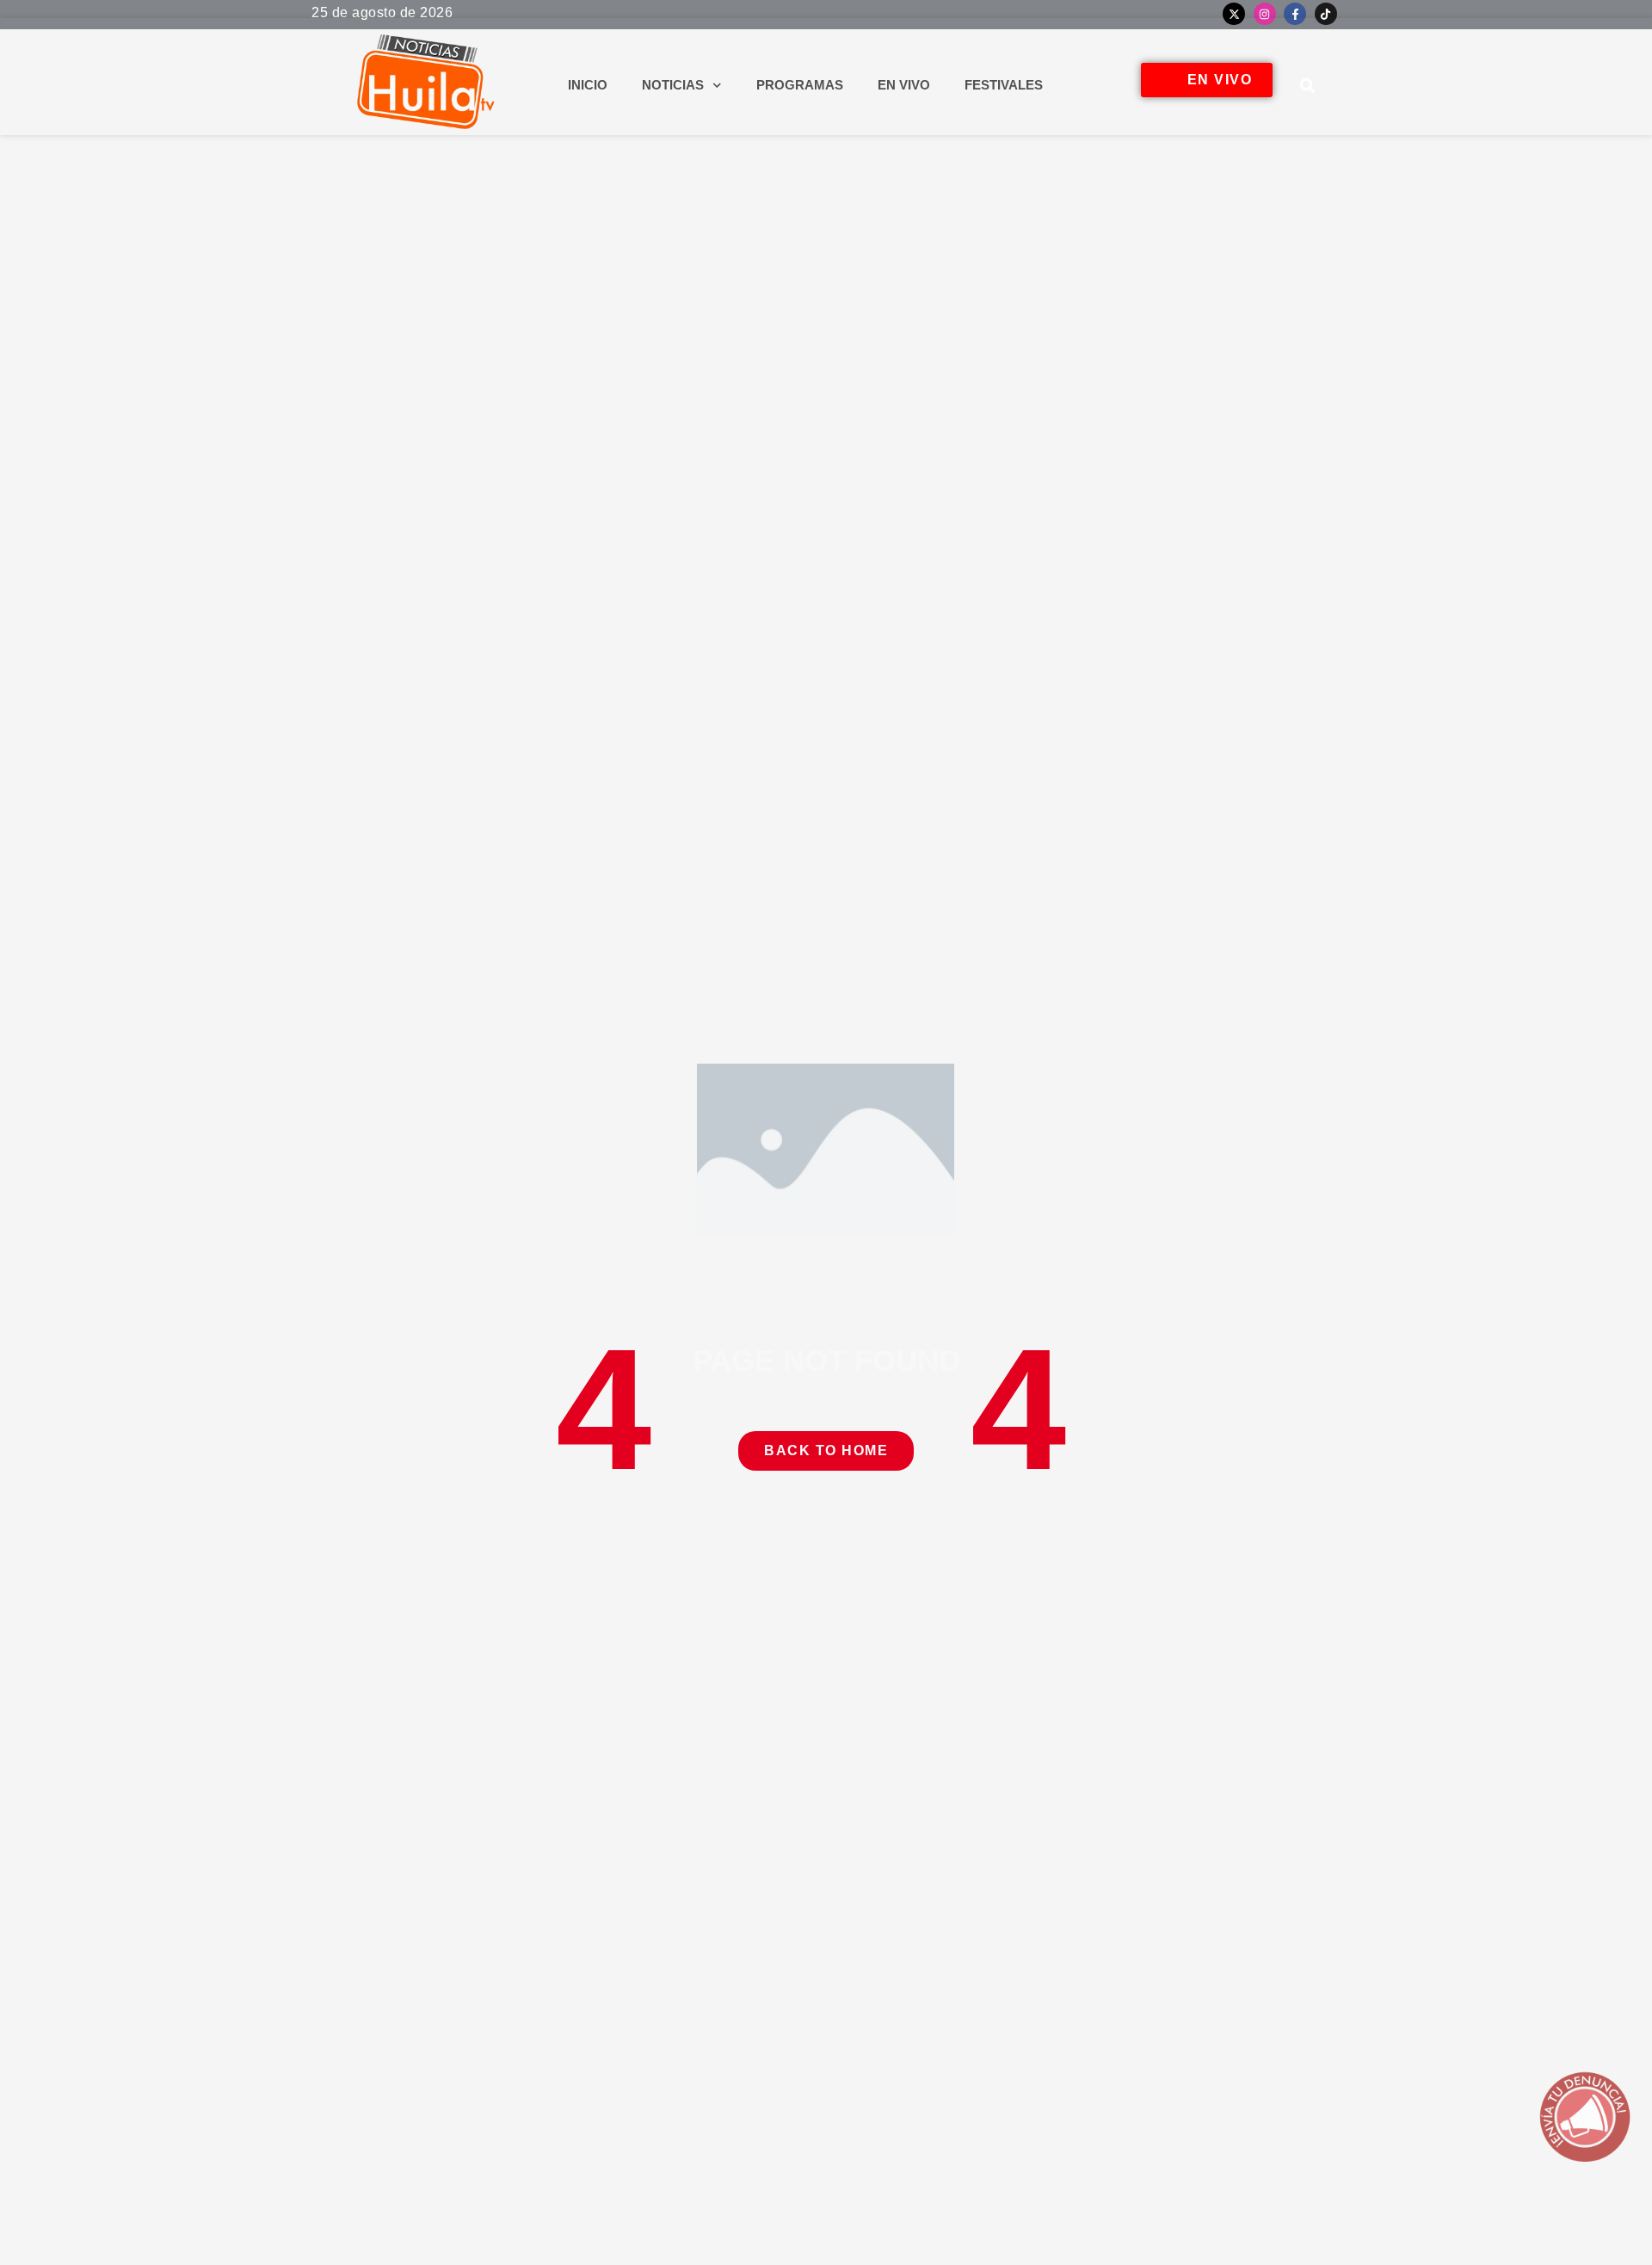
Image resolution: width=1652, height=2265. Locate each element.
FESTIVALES (1004, 85)
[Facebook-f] (1295, 14)
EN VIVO (904, 85)
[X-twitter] (1234, 14)
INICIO (588, 85)
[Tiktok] (1326, 14)
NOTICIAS (673, 85)
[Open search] (1308, 85)
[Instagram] (1265, 14)
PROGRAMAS (800, 85)
